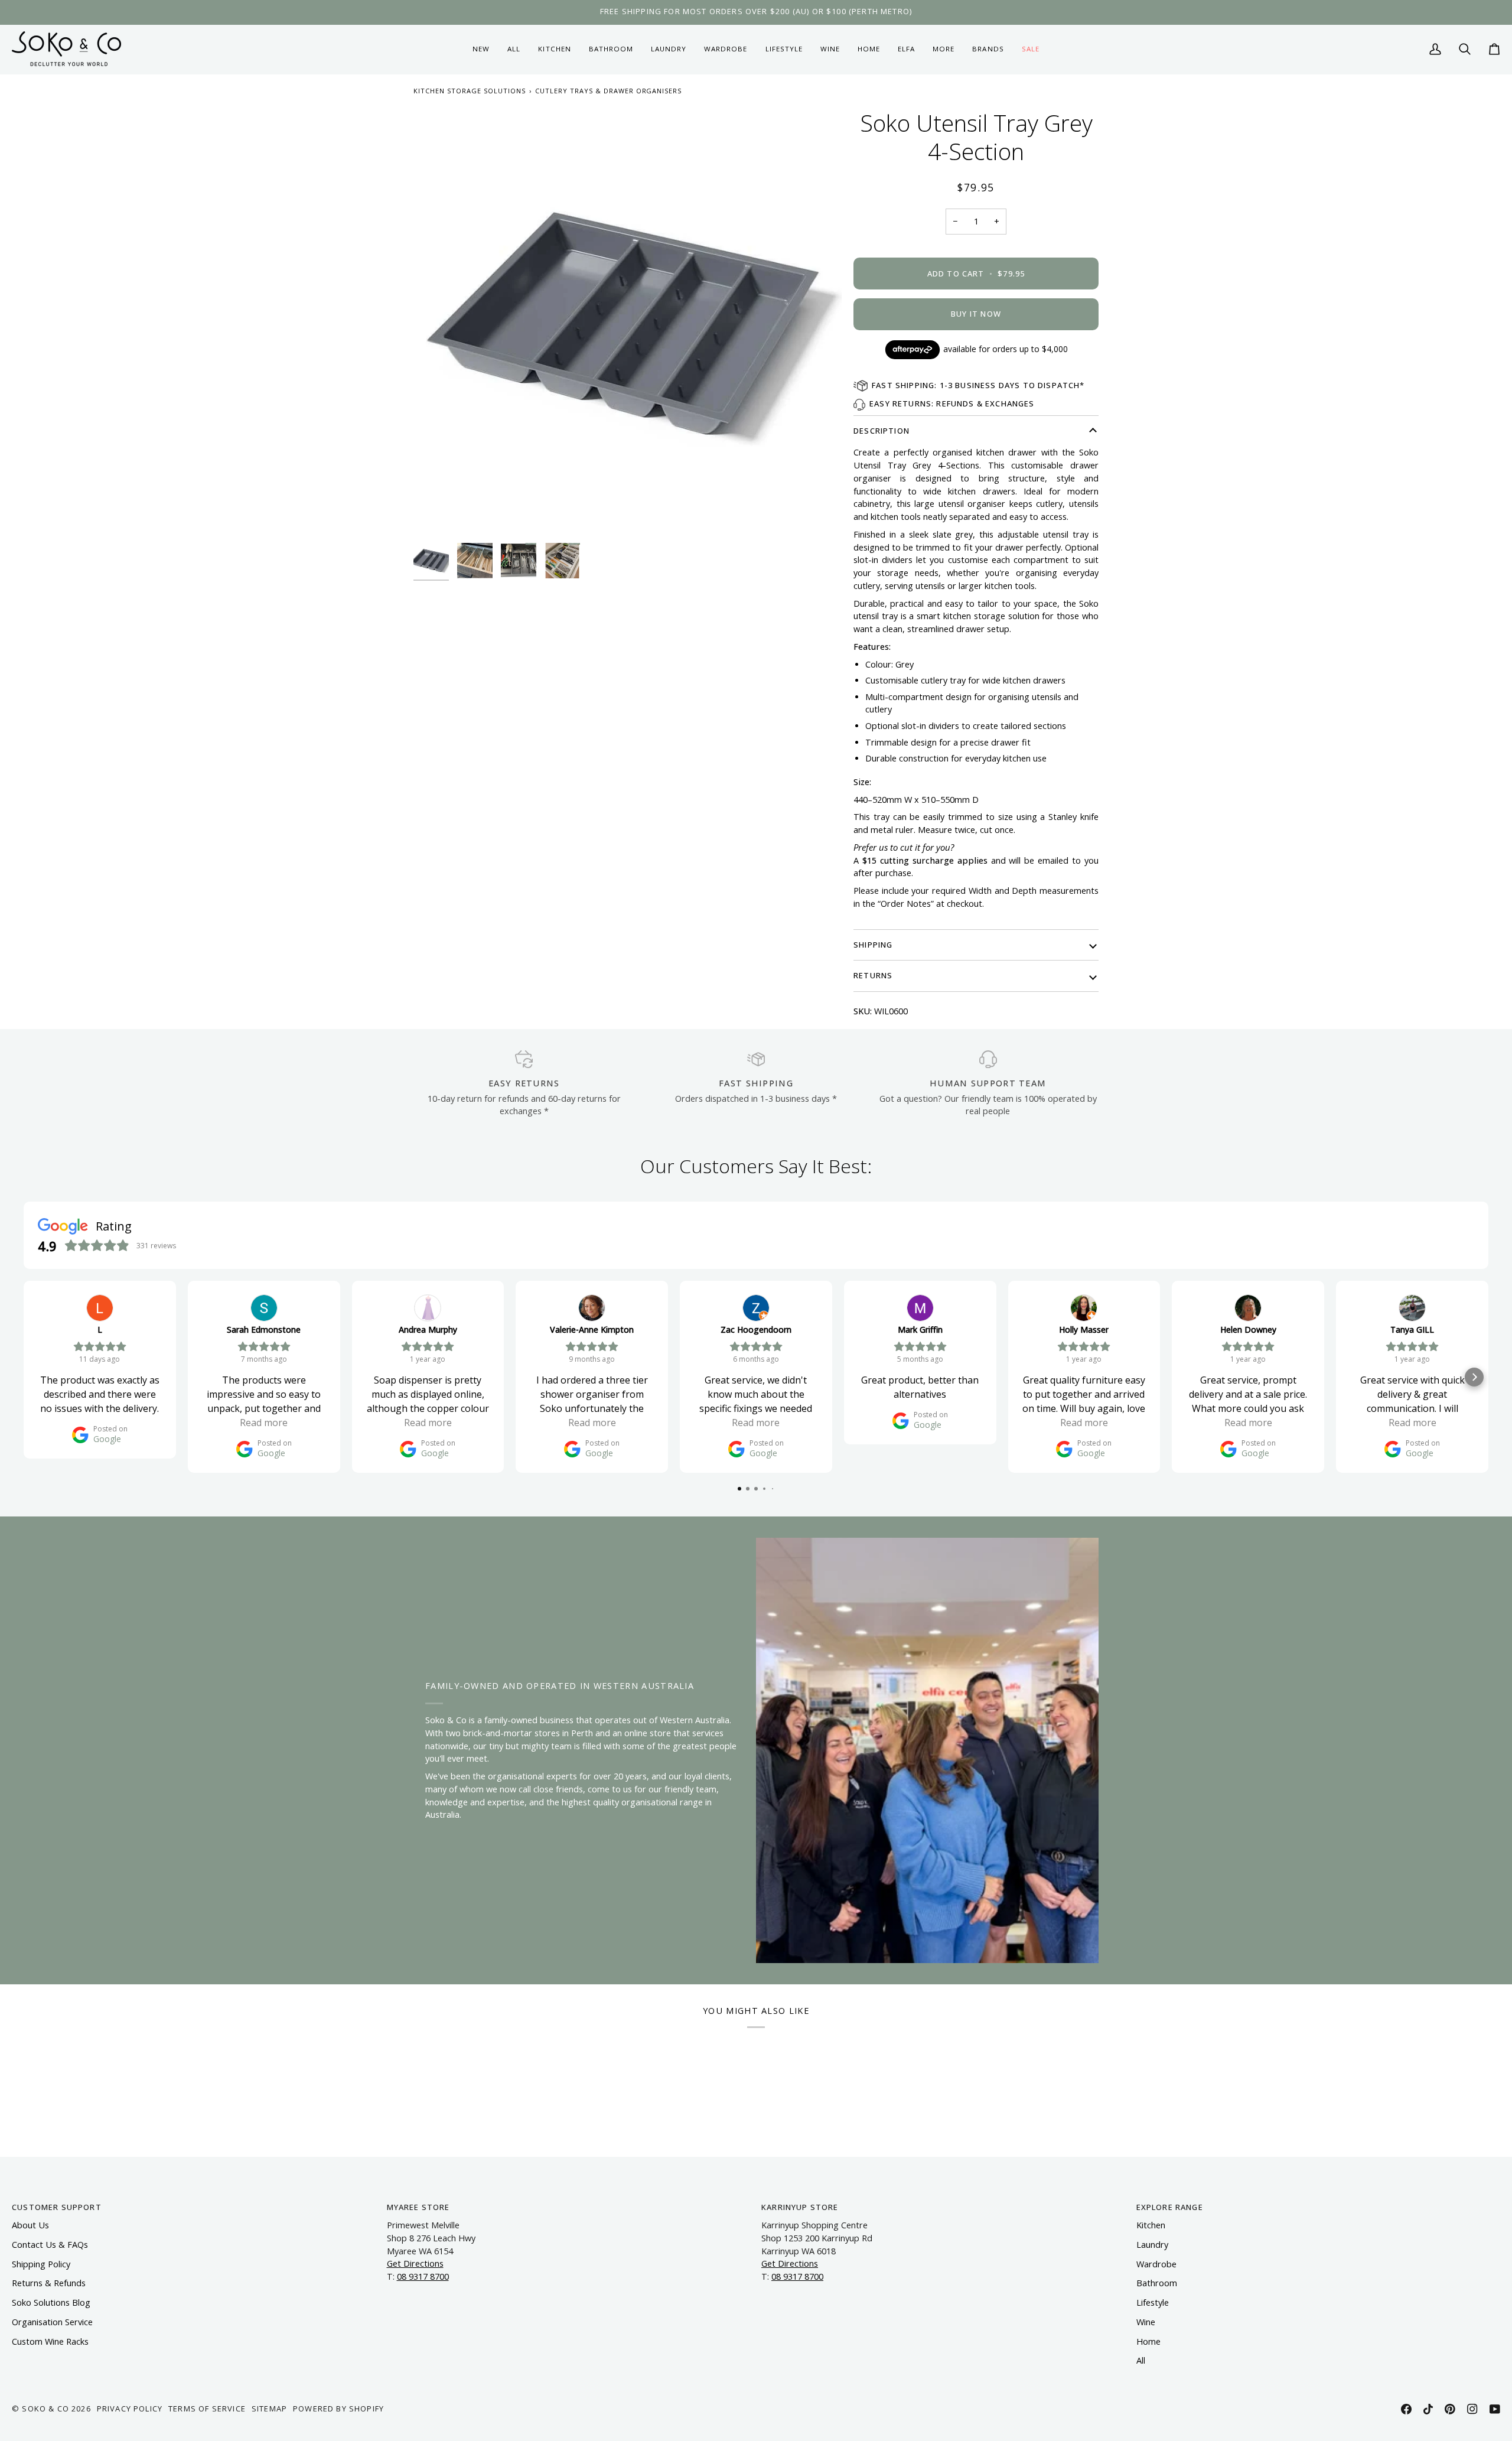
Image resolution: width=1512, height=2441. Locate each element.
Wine (1146, 2322)
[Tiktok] (1428, 2409)
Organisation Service (52, 2322)
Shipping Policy (41, 2264)
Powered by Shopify (338, 2409)
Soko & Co (45, 2409)
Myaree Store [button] (418, 2207)
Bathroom (1157, 2283)
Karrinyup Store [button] (800, 2207)
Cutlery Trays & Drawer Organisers (609, 91)
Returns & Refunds (49, 2283)
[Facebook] (1406, 2409)
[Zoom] (628, 323)
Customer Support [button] (57, 2207)
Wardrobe (1156, 2264)
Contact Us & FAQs (50, 2245)
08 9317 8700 (423, 2276)
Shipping (873, 945)
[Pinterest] (1450, 2409)
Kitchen (1151, 2225)
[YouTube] (1495, 2409)
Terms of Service (207, 2409)
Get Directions (415, 2263)
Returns (873, 975)
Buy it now (976, 314)
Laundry (1152, 2245)
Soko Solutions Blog (51, 2302)
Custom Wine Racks (50, 2341)
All (1141, 2360)
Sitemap (269, 2409)
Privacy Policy (130, 2409)
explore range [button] (1170, 2207)
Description (882, 431)
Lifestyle (1153, 2302)
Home (1148, 2341)
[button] (554, 49)
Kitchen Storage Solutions (470, 91)
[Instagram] (1472, 2409)
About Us (30, 2225)
